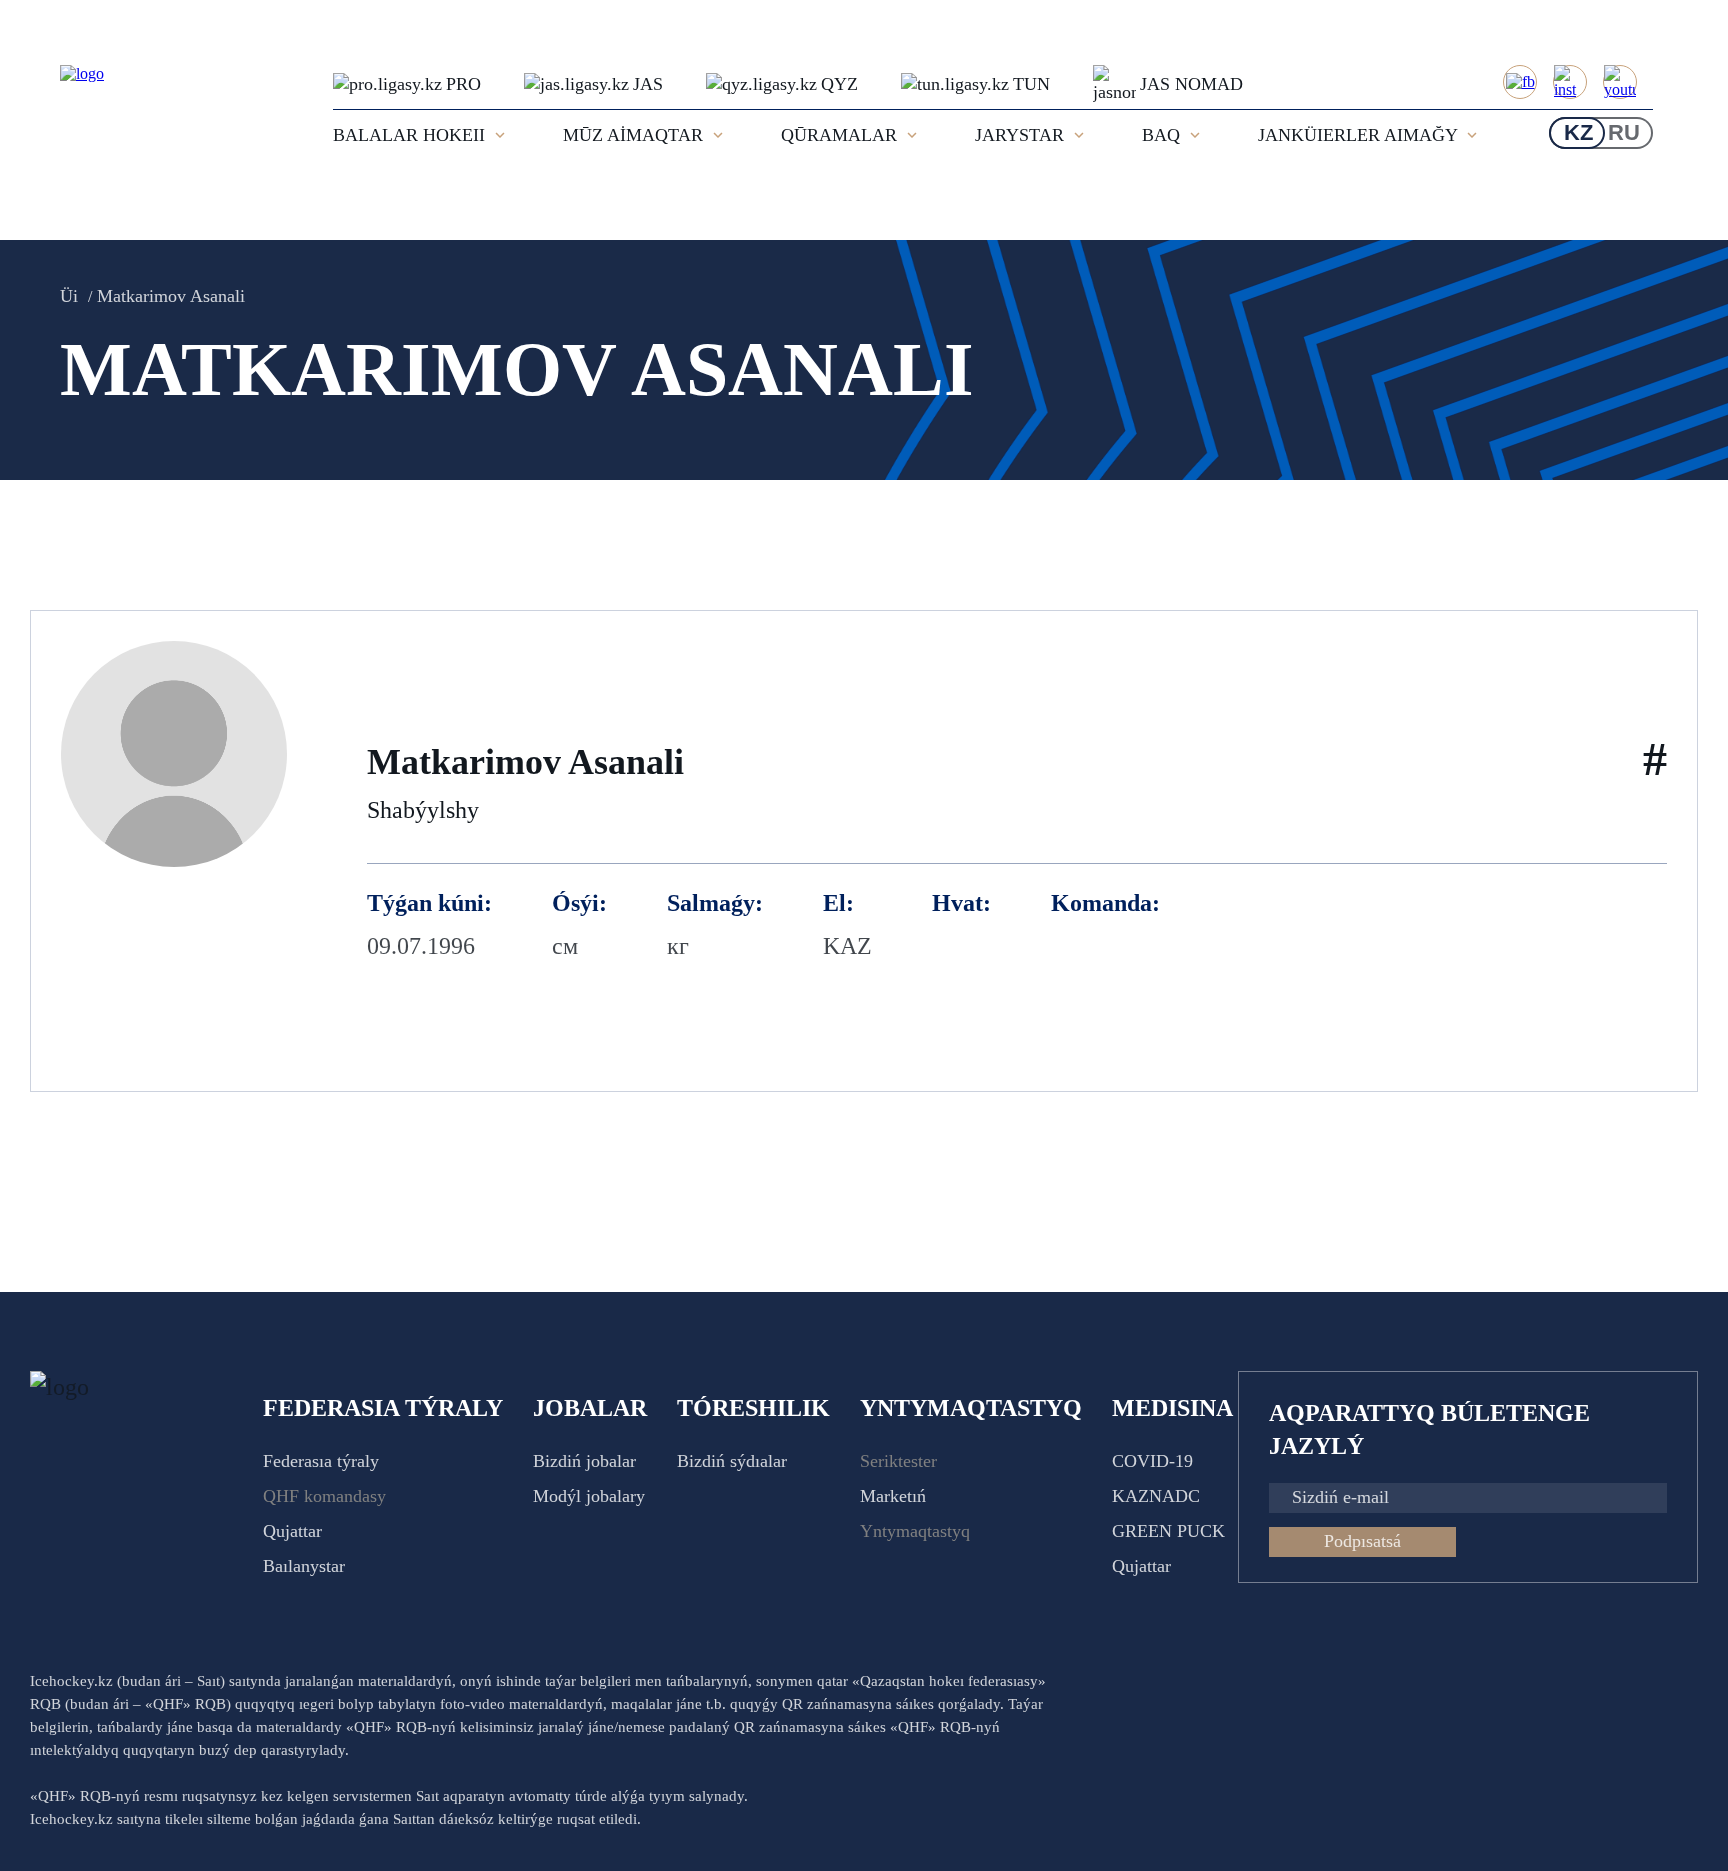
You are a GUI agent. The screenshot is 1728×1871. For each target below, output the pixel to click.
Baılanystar (304, 1566)
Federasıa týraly (321, 1461)
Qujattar (292, 1531)
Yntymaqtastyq (915, 1531)
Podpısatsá (1362, 1541)
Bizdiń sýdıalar (732, 1461)
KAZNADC (1156, 1496)
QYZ (839, 84)
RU (1624, 132)
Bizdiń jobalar (584, 1461)
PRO (463, 84)
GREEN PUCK (1168, 1531)
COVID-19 (1152, 1461)
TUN (1031, 84)
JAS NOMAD (1191, 84)
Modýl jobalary (589, 1496)
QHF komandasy (324, 1496)
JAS (648, 84)
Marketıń (893, 1496)
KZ (1578, 132)
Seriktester (898, 1461)
